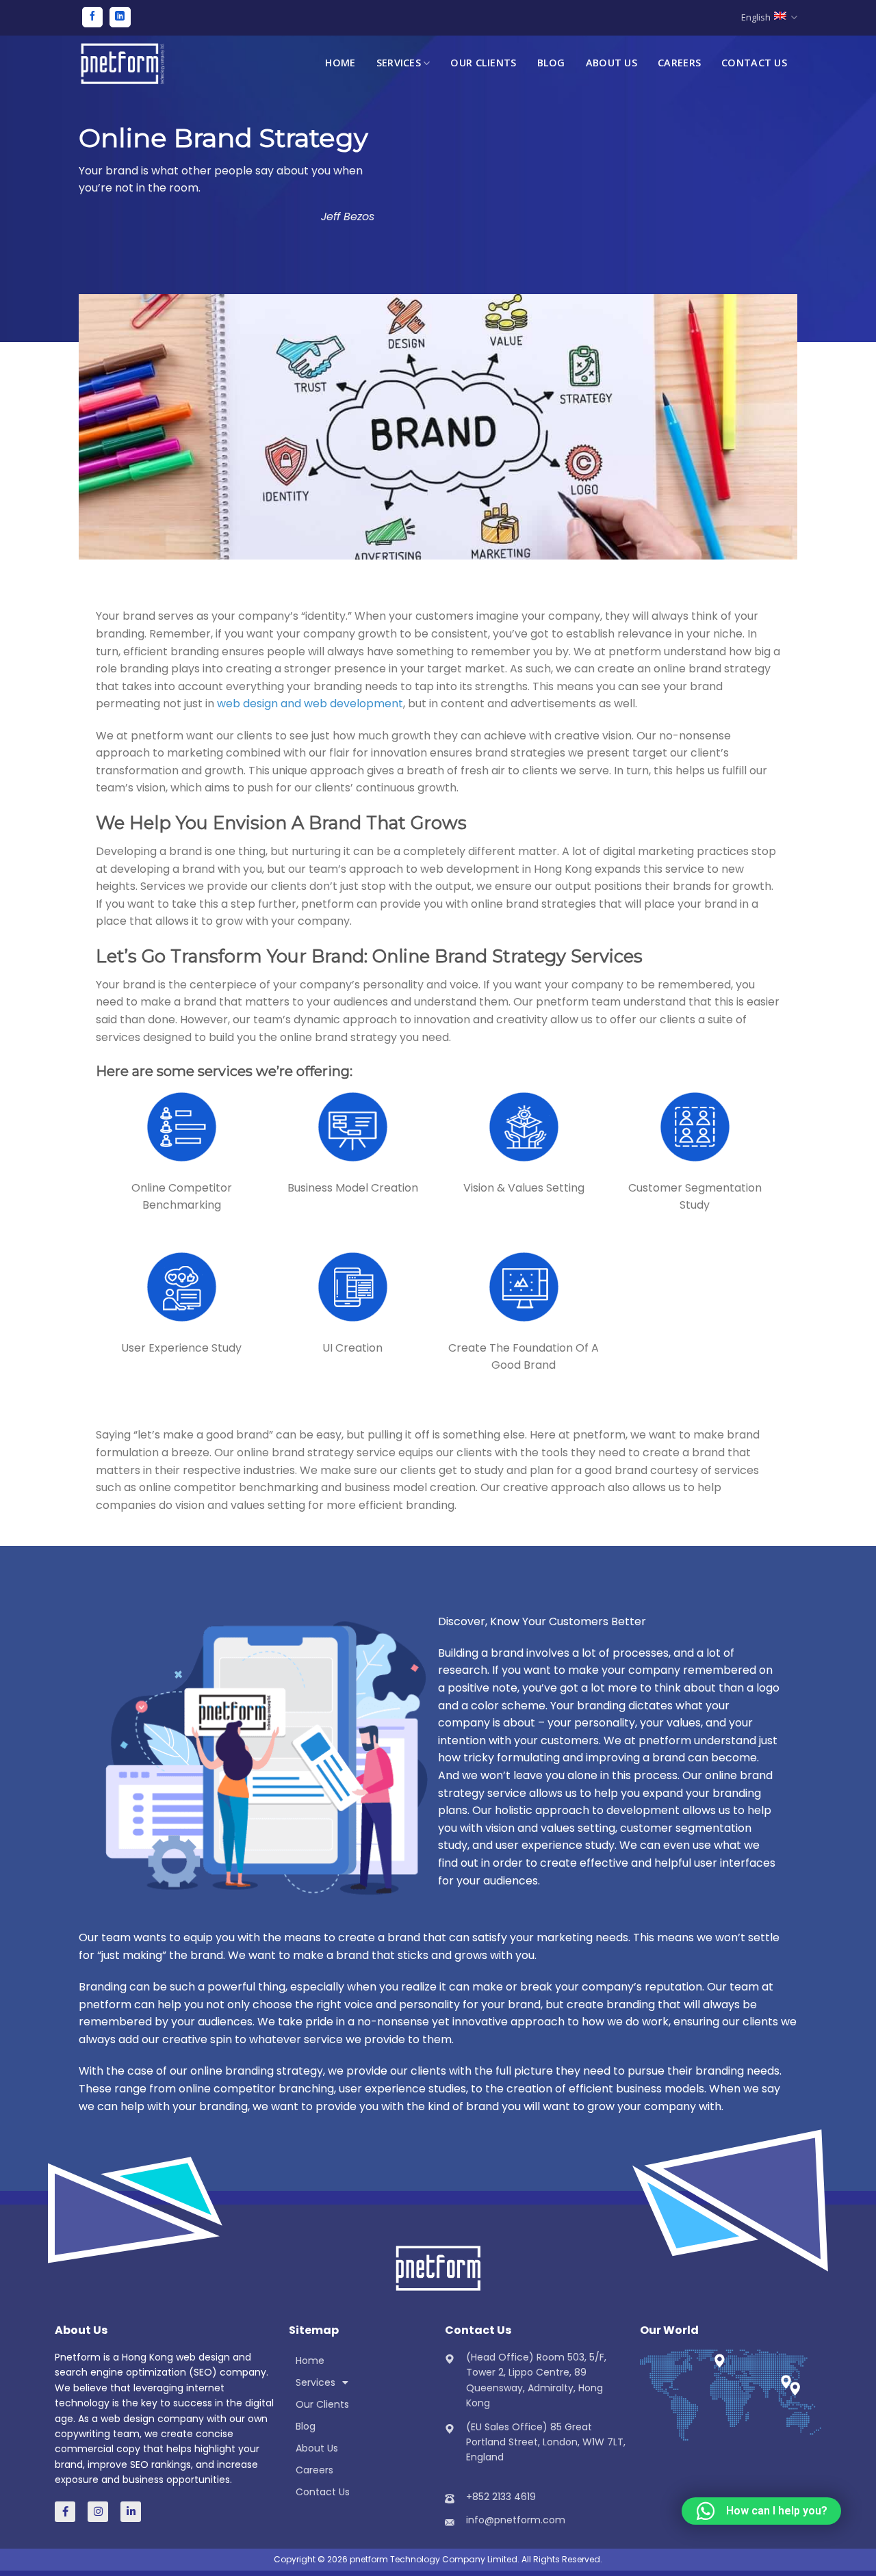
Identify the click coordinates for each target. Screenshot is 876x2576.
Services (399, 63)
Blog (551, 63)
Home (340, 63)
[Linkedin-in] (131, 2512)
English (756, 17)
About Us (611, 63)
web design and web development (310, 704)
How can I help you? (777, 2511)
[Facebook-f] (65, 2512)
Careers (679, 63)
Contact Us (754, 63)
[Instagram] (98, 2512)
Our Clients (483, 63)
